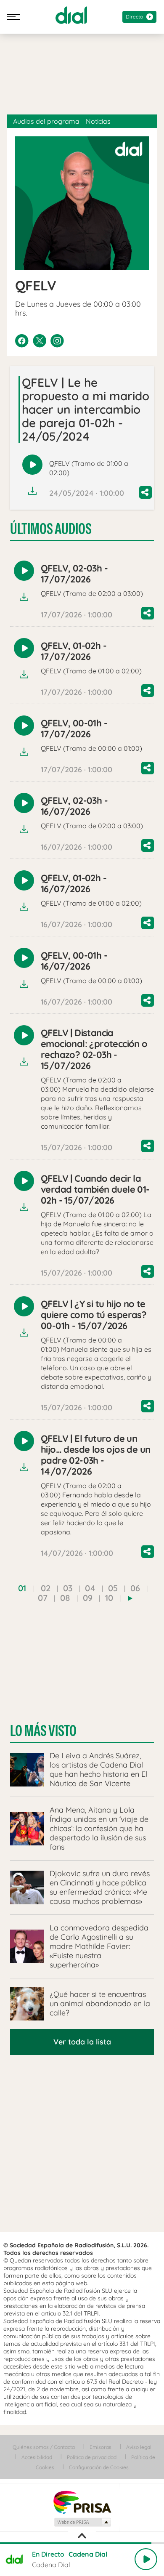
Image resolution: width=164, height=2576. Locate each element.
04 (90, 1588)
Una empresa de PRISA (82, 2502)
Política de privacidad (92, 2457)
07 (43, 1598)
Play (146, 2559)
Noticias (98, 121)
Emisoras (101, 2447)
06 (135, 1588)
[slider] (82, 2543)
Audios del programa (46, 121)
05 (113, 1588)
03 (68, 1588)
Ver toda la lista (82, 2042)
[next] (130, 1598)
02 (46, 1588)
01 (22, 1588)
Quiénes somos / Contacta (44, 2447)
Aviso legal (139, 2447)
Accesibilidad (37, 2457)
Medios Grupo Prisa (82, 2522)
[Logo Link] (71, 15)
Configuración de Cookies (99, 2467)
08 (65, 1598)
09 (88, 1598)
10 (109, 1598)
